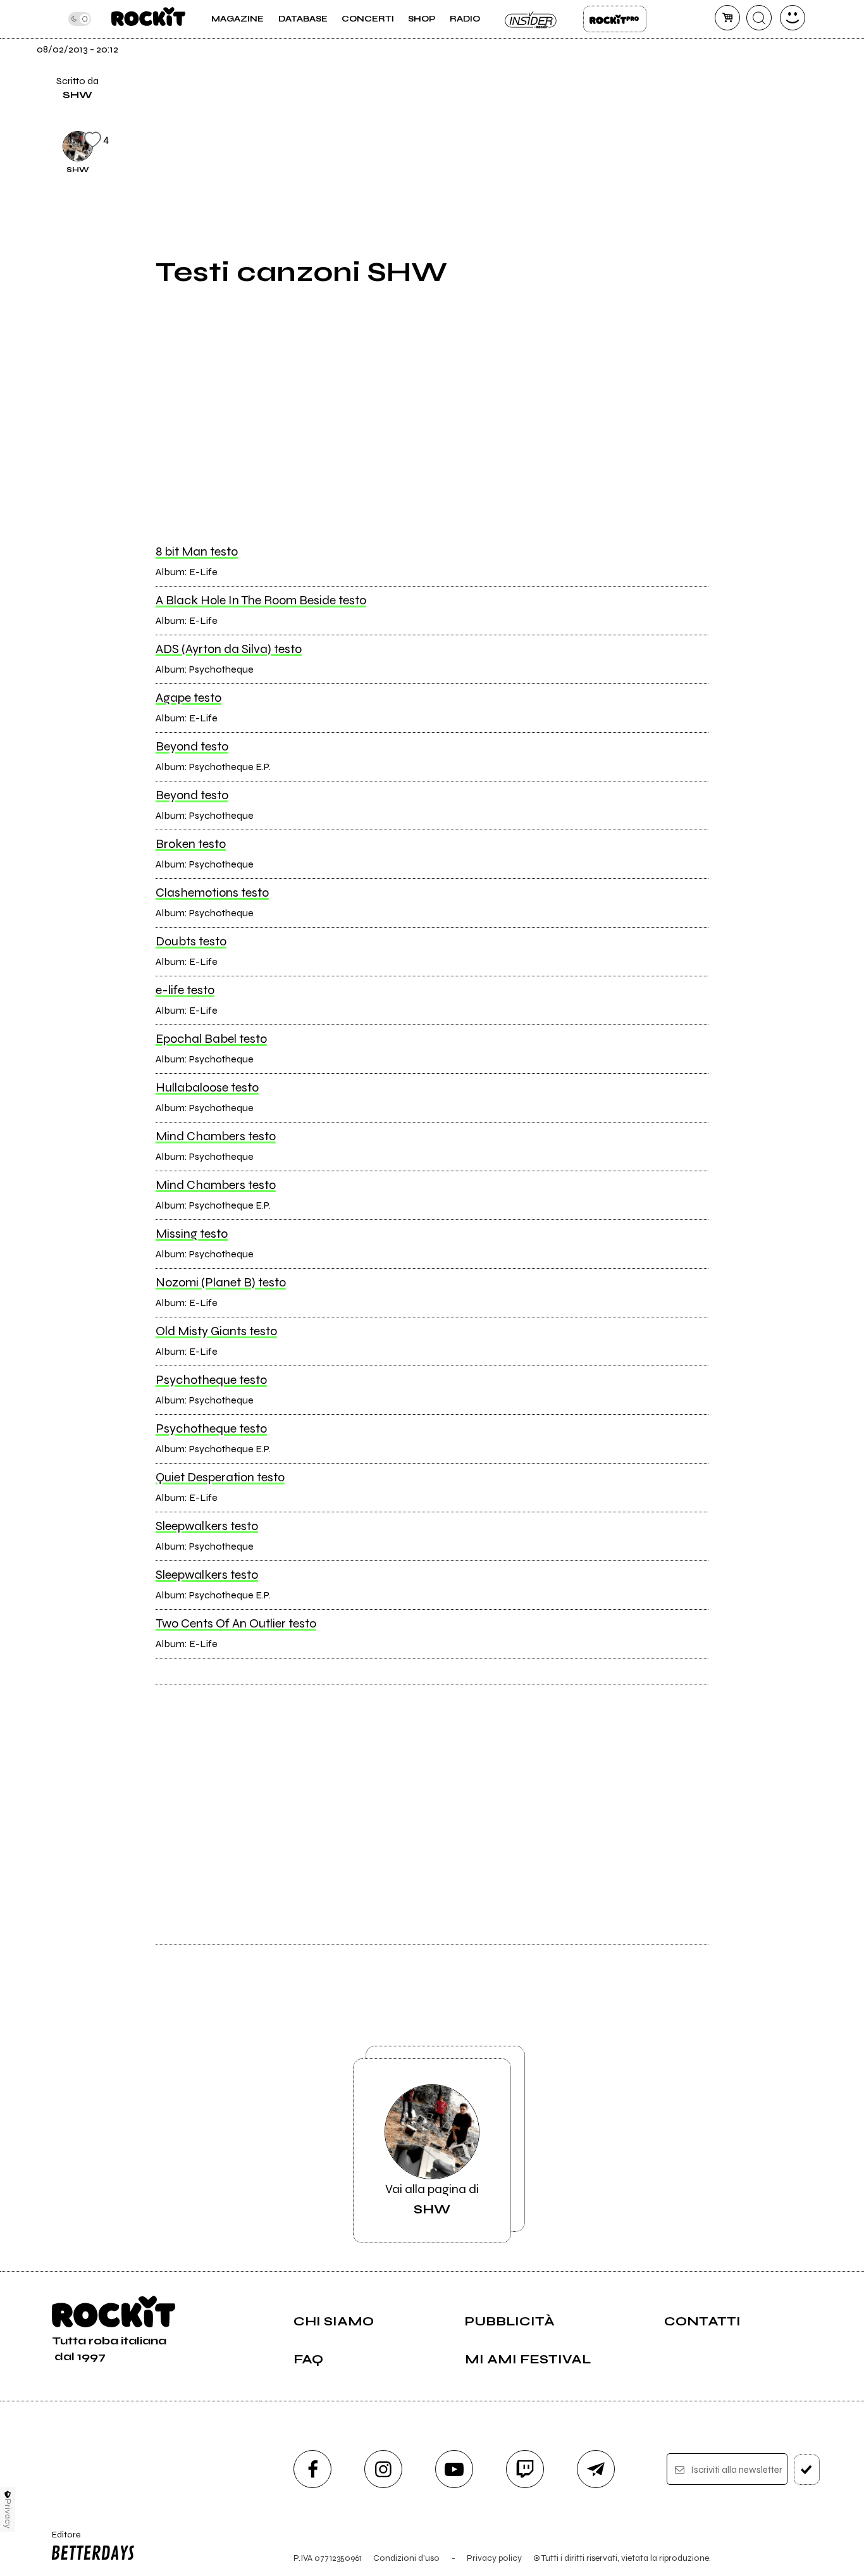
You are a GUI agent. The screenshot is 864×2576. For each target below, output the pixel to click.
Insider (531, 19)
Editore (62, 2540)
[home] (148, 19)
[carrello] (727, 18)
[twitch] (525, 2469)
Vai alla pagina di (432, 2199)
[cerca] (759, 18)
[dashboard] (793, 18)
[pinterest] (739, 144)
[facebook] (739, 58)
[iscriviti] (807, 2470)
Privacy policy (494, 2558)
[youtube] (454, 2469)
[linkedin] (739, 101)
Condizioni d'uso (406, 2558)
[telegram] (596, 2469)
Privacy (8, 2514)
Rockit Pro (615, 19)
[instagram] (383, 2469)
